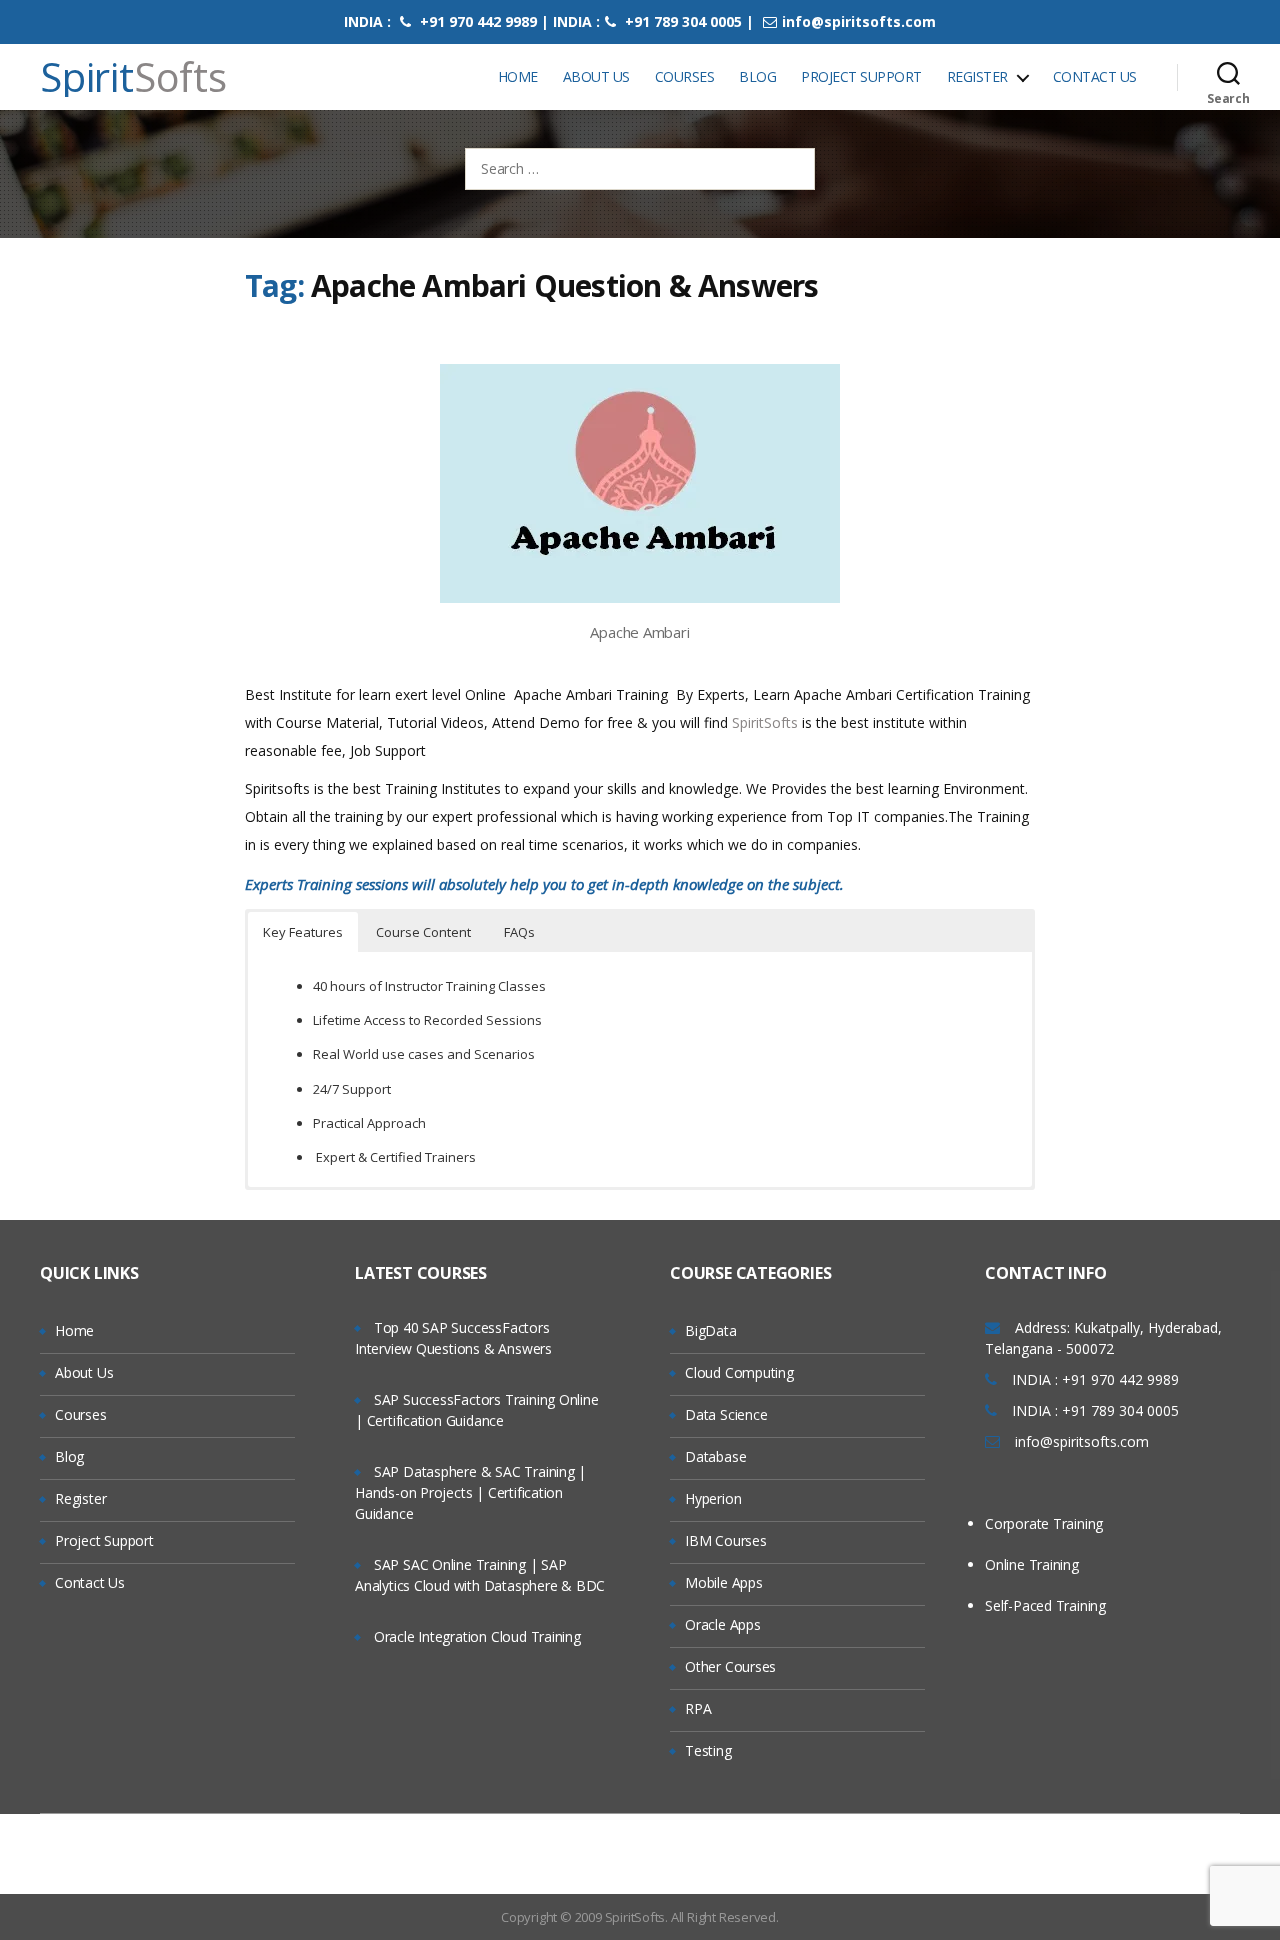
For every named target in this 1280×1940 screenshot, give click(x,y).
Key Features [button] (303, 932)
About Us (596, 76)
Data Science (726, 1414)
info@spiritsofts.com (859, 21)
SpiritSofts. (636, 1917)
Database (715, 1456)
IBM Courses (726, 1540)
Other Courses (730, 1666)
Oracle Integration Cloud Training (477, 1636)
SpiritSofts (767, 722)
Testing (708, 1750)
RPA (698, 1708)
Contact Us (1095, 76)
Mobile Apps (724, 1582)
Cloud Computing (739, 1372)
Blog (757, 76)
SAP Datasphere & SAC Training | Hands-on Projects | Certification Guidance (470, 1492)
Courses (685, 76)
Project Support (861, 76)
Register (977, 76)
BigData (711, 1330)
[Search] (1228, 77)
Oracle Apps (723, 1624)
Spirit (133, 77)
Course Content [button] (423, 932)
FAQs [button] (519, 932)
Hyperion (713, 1498)
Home (518, 76)
